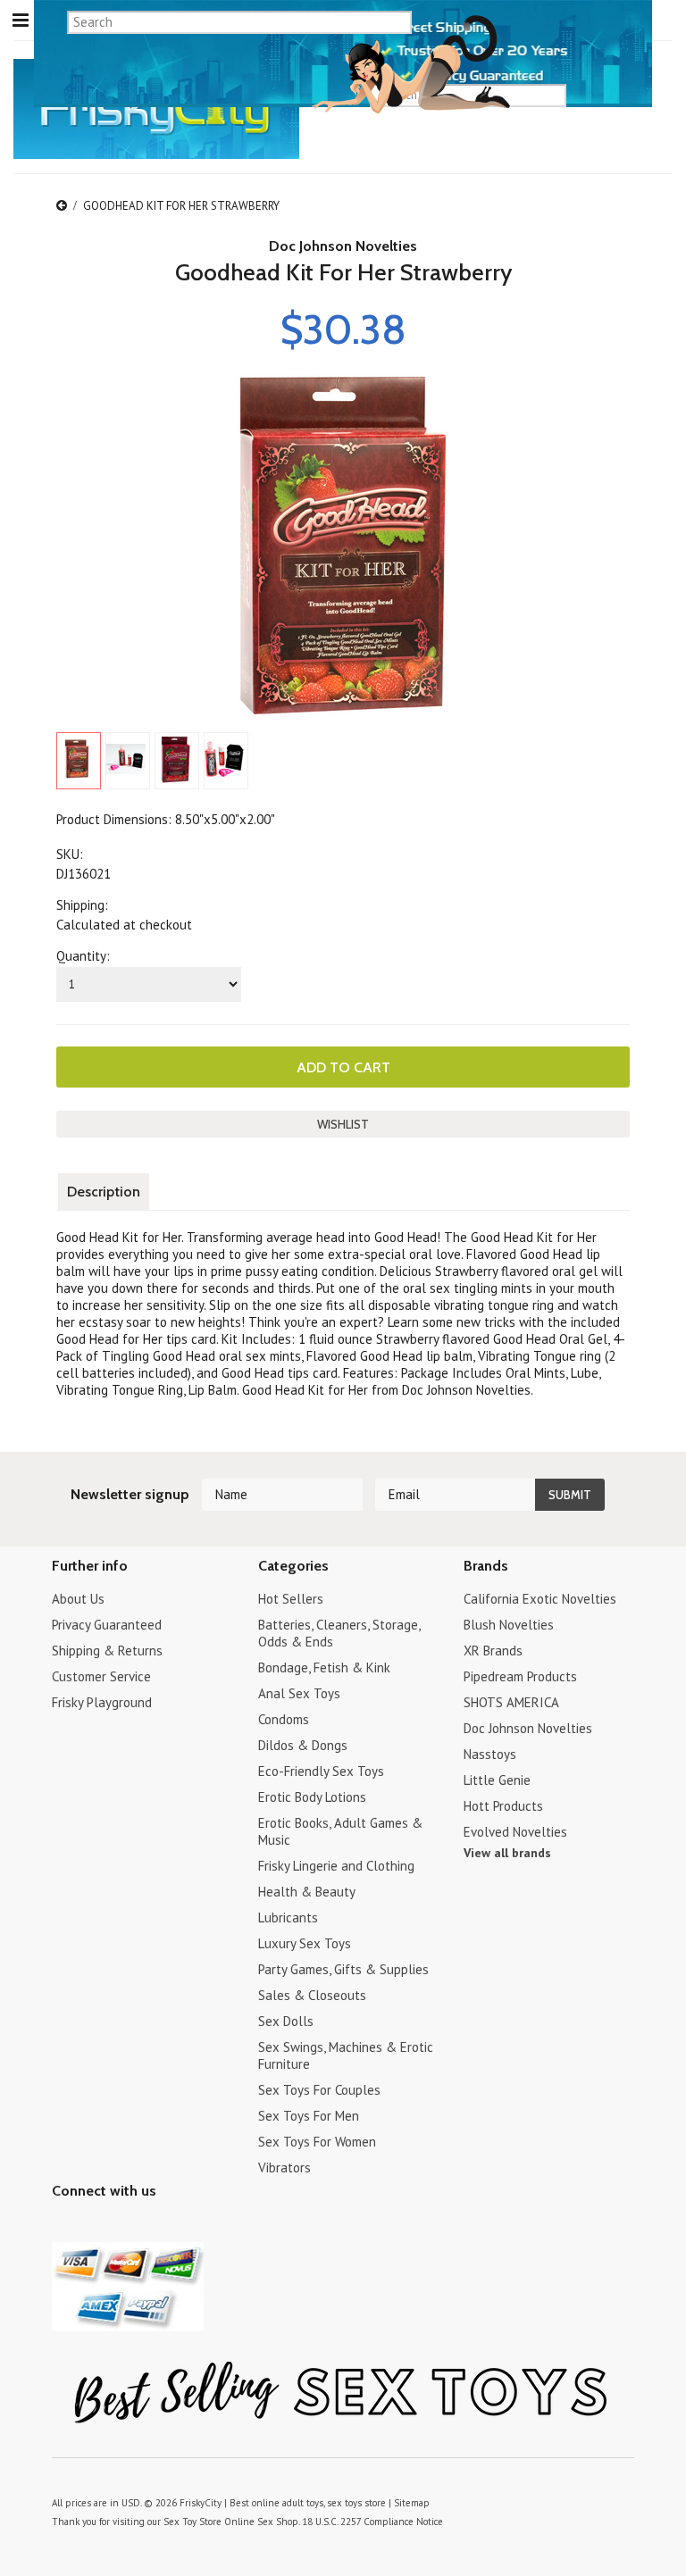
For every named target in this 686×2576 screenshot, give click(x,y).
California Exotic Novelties (540, 1599)
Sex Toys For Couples (319, 2090)
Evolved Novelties (515, 1832)
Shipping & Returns (107, 1651)
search (627, 95)
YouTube (94, 2226)
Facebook (157, 2226)
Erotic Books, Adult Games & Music (340, 1831)
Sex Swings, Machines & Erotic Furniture (346, 2055)
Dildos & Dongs (303, 1745)
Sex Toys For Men (309, 2116)
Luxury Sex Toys (305, 1943)
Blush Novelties (509, 1625)
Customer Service (101, 1676)
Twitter (63, 2226)
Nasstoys (490, 1754)
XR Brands (493, 1651)
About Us (78, 1599)
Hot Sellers (291, 1599)
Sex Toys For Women (317, 2142)
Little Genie (497, 1780)
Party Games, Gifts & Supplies (343, 1969)
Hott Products (503, 1806)
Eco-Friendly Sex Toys (321, 1771)
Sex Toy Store (192, 2522)
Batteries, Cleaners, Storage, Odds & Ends (339, 1633)
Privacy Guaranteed (107, 1625)
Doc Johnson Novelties (343, 246)
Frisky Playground (102, 1702)
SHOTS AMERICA (511, 1702)
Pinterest (125, 2226)
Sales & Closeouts (312, 1995)
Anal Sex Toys (299, 1693)
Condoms (284, 1719)
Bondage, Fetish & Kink (324, 1667)
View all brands (507, 1853)
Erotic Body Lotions (312, 1797)
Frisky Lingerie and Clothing (336, 1866)
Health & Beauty (307, 1892)
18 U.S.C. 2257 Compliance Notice (372, 2522)
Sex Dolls (286, 2021)
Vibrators (284, 2168)
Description (104, 1192)
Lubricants (288, 1917)
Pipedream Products (520, 1676)
